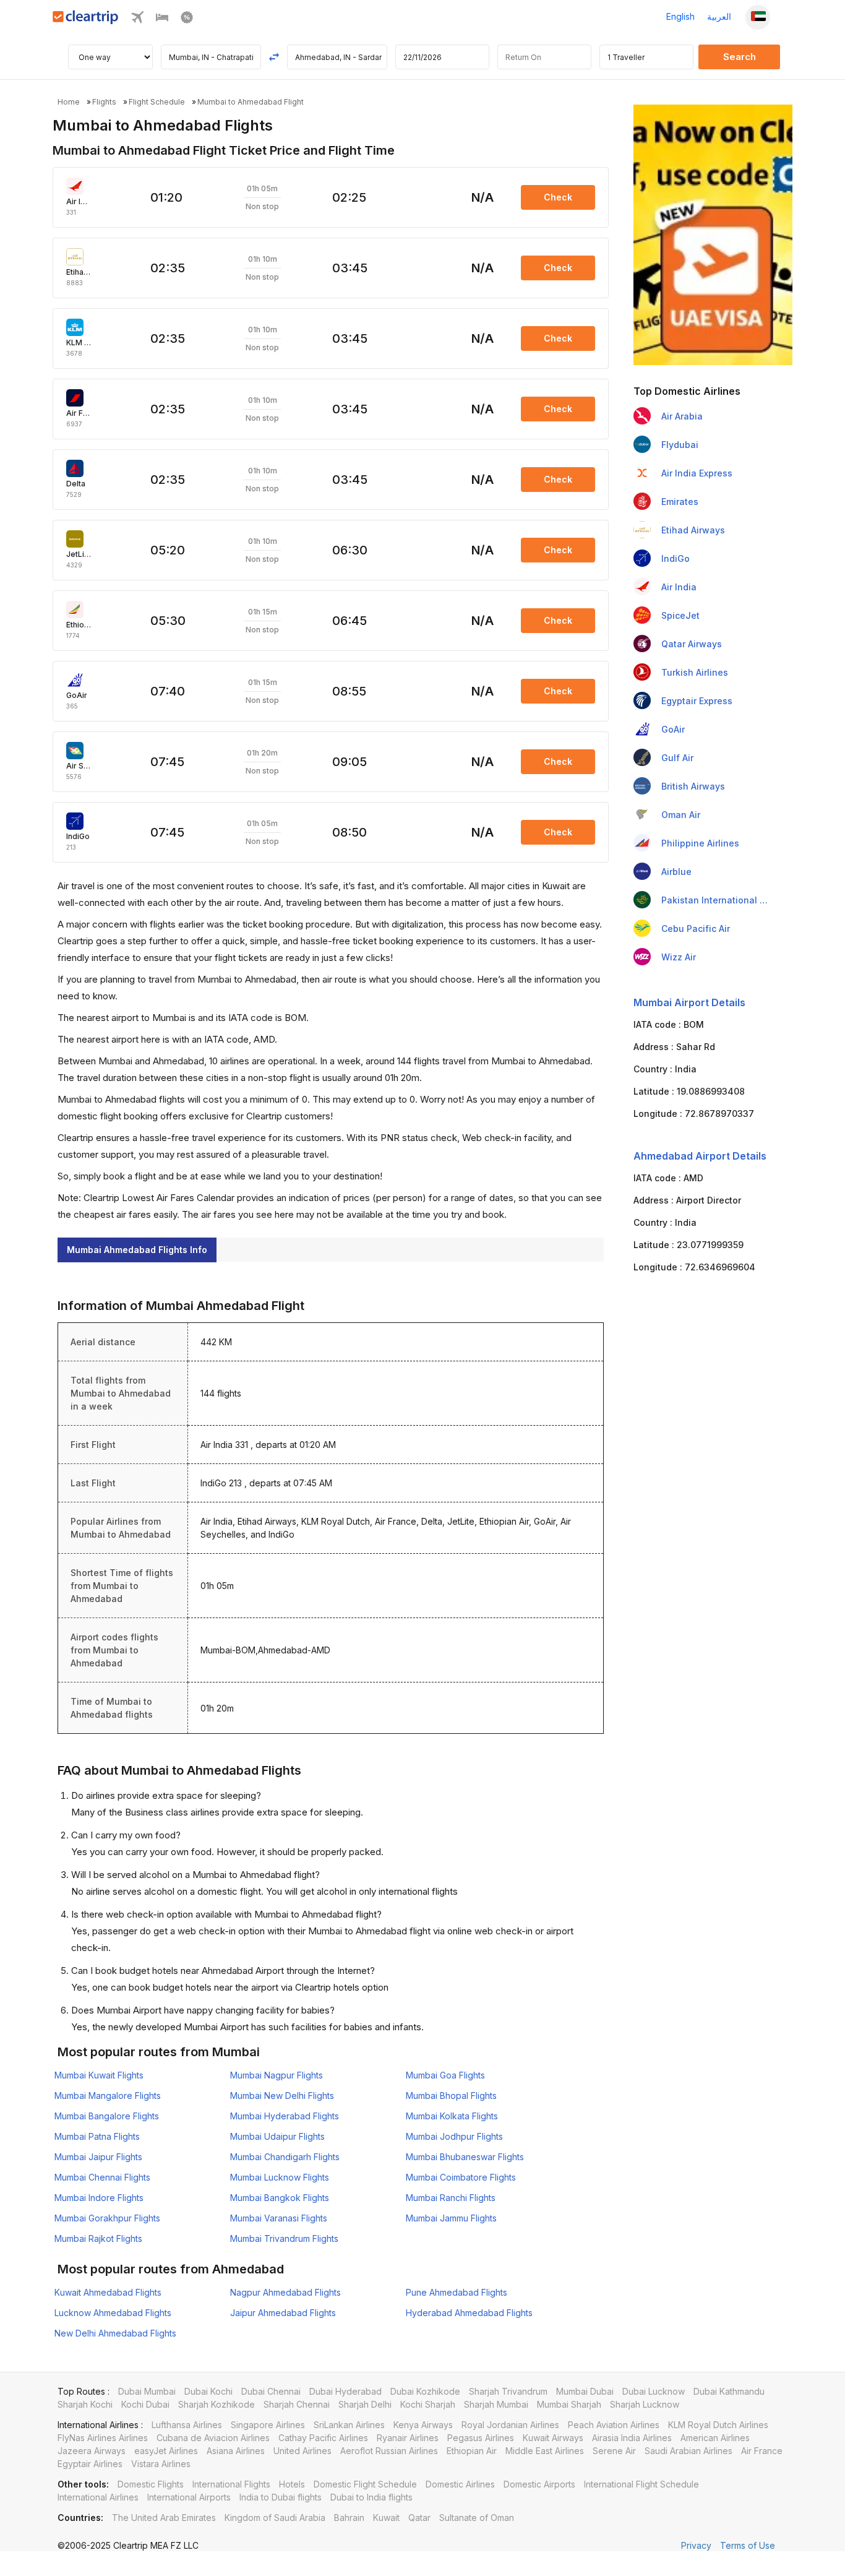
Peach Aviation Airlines (614, 2425)
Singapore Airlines (268, 2425)
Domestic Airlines (460, 2484)
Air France (762, 2451)
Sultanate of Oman (477, 2518)
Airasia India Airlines (632, 2438)
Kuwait (386, 2518)
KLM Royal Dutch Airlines (718, 2425)
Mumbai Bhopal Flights (451, 2096)
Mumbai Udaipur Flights (277, 2136)
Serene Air (614, 2451)
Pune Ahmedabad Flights (457, 2292)
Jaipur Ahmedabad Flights (283, 2313)
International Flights (231, 2484)
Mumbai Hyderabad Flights (285, 2116)
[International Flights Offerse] (187, 20)
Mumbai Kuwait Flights (99, 2075)
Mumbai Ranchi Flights (451, 2198)
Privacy (696, 2545)
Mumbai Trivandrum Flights (284, 2238)
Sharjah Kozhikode (217, 2404)
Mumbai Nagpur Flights (277, 2075)
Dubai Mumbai (147, 2391)
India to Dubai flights (281, 2497)
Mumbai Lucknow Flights (280, 2177)
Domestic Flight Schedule (365, 2484)
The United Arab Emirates (164, 2518)
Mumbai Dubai (585, 2391)
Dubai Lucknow (654, 2391)
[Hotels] (162, 20)
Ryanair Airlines (408, 2438)
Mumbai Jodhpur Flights (454, 2136)
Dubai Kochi (208, 2391)
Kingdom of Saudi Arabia (275, 2518)
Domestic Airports (539, 2484)
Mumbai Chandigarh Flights (285, 2157)
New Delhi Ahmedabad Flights (115, 2333)
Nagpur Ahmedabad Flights (285, 2292)
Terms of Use (748, 2545)
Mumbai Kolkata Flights (452, 2116)
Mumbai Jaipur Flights (98, 2157)
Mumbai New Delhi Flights (282, 2096)
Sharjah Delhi (365, 2404)
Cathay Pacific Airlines (323, 2438)
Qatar (419, 2518)
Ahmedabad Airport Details (700, 1156)
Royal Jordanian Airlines (510, 2425)
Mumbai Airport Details (689, 1002)
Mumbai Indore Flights (99, 2198)
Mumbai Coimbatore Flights (461, 2177)
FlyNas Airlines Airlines (103, 2438)
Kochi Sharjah (428, 2404)
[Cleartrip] (86, 21)
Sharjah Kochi (85, 2404)
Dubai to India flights (371, 2497)
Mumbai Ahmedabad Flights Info (137, 1250)
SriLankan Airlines (349, 2425)
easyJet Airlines (166, 2451)
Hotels (292, 2484)
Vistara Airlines (161, 2464)
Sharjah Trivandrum (508, 2391)
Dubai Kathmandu (729, 2391)
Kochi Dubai (145, 2404)
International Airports (189, 2497)
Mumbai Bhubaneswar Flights (465, 2157)
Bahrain (349, 2518)
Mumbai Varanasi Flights (279, 2218)
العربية (719, 16)
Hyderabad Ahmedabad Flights (469, 2313)
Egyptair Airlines (90, 2464)
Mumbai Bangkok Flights (280, 2198)
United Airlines (302, 2451)
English (680, 16)
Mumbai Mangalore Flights (108, 2096)
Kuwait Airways (553, 2438)
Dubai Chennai (271, 2391)
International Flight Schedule (641, 2484)
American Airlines (715, 2438)
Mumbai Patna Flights (97, 2136)
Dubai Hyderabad (345, 2391)
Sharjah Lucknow (645, 2404)
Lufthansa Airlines (187, 2425)
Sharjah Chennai (297, 2404)
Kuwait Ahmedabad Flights (108, 2292)
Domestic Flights (151, 2484)
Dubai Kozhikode (425, 2391)
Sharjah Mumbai (496, 2404)
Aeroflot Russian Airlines (389, 2451)
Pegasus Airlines (481, 2438)
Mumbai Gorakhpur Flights (107, 2218)
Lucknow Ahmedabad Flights (113, 2313)
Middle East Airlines (545, 2451)
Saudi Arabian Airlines (688, 2451)
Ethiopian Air (472, 2451)
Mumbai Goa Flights (445, 2075)
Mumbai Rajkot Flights (98, 2238)
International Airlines (98, 2497)
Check (558, 197)
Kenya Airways (423, 2425)
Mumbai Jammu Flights (451, 2218)
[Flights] (137, 20)
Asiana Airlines (236, 2451)
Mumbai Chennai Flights (102, 2177)
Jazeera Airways (92, 2451)
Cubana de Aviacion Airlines (213, 2438)
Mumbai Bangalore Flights (107, 2116)
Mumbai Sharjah (569, 2404)
